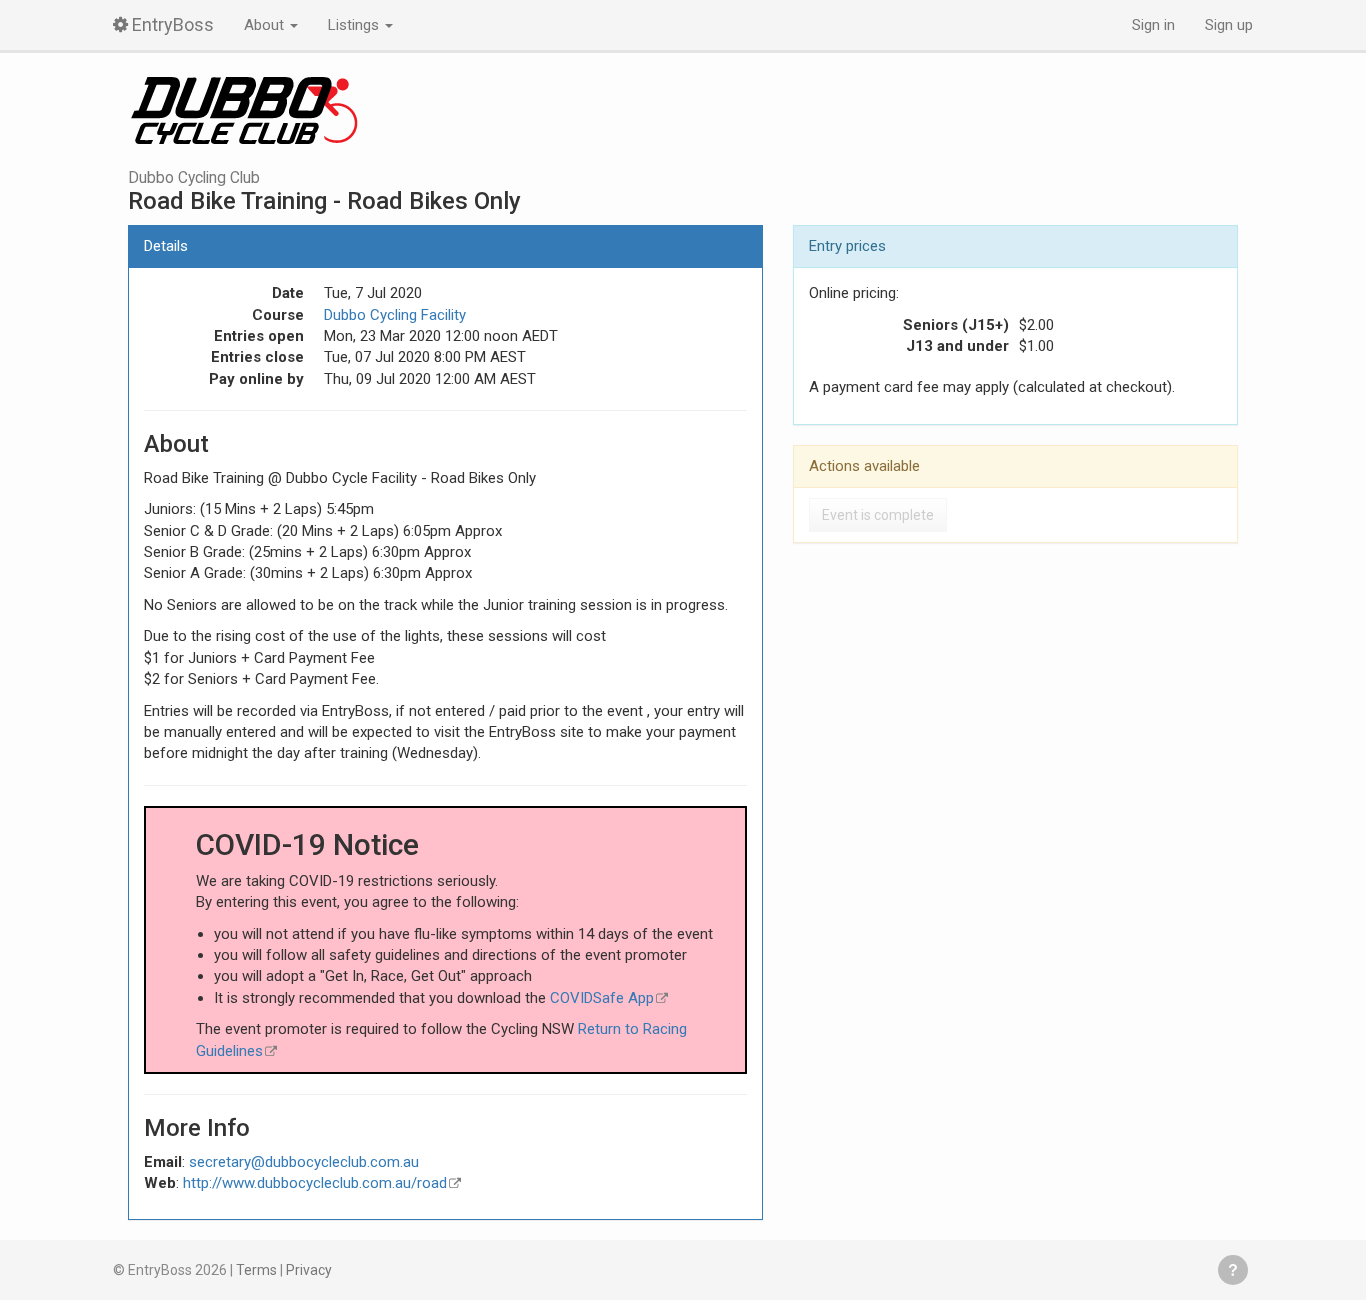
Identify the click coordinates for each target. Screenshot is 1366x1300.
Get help (1233, 1270)
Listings (355, 25)
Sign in (1153, 25)
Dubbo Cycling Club (194, 178)
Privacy (309, 1270)
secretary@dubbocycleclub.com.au (304, 1162)
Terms (256, 1270)
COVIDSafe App (602, 998)
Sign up (1229, 25)
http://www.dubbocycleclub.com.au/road (315, 1183)
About (266, 25)
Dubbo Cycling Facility (395, 315)
